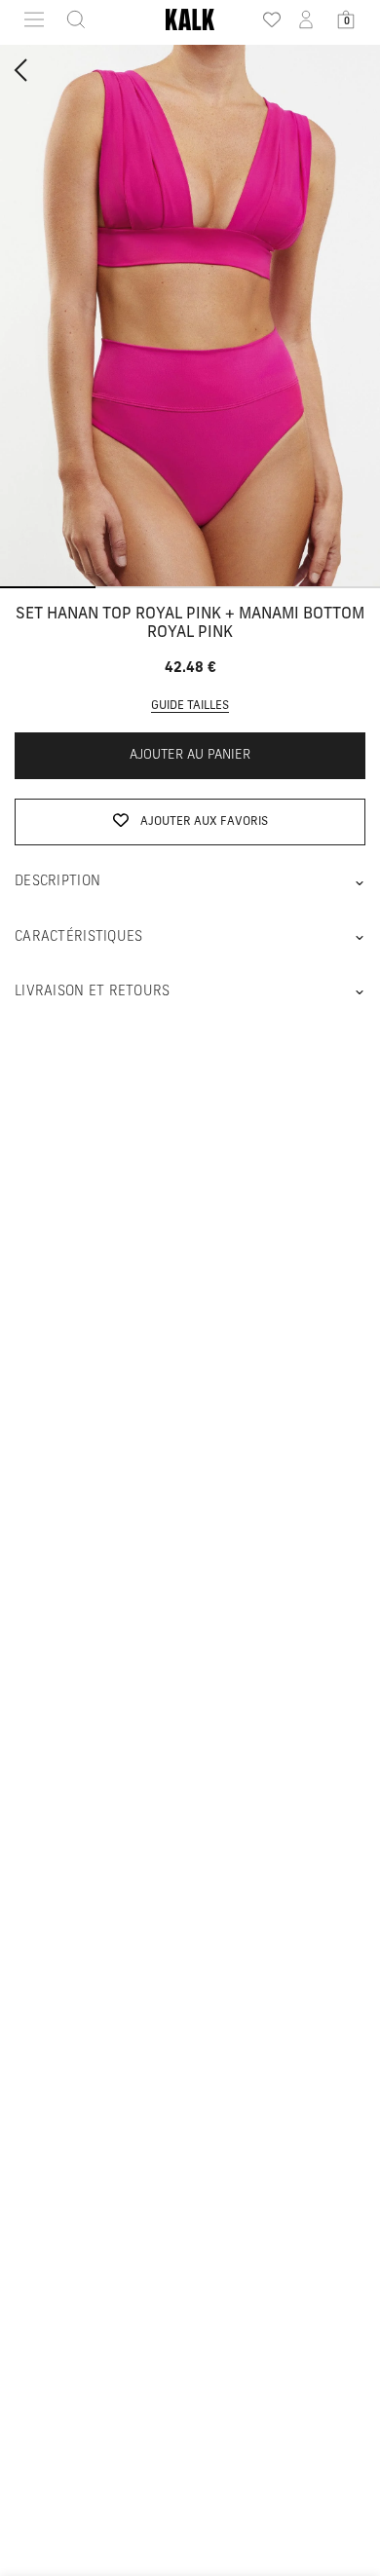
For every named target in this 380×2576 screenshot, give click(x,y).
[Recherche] (70, 19)
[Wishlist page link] (266, 19)
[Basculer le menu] (34, 19)
